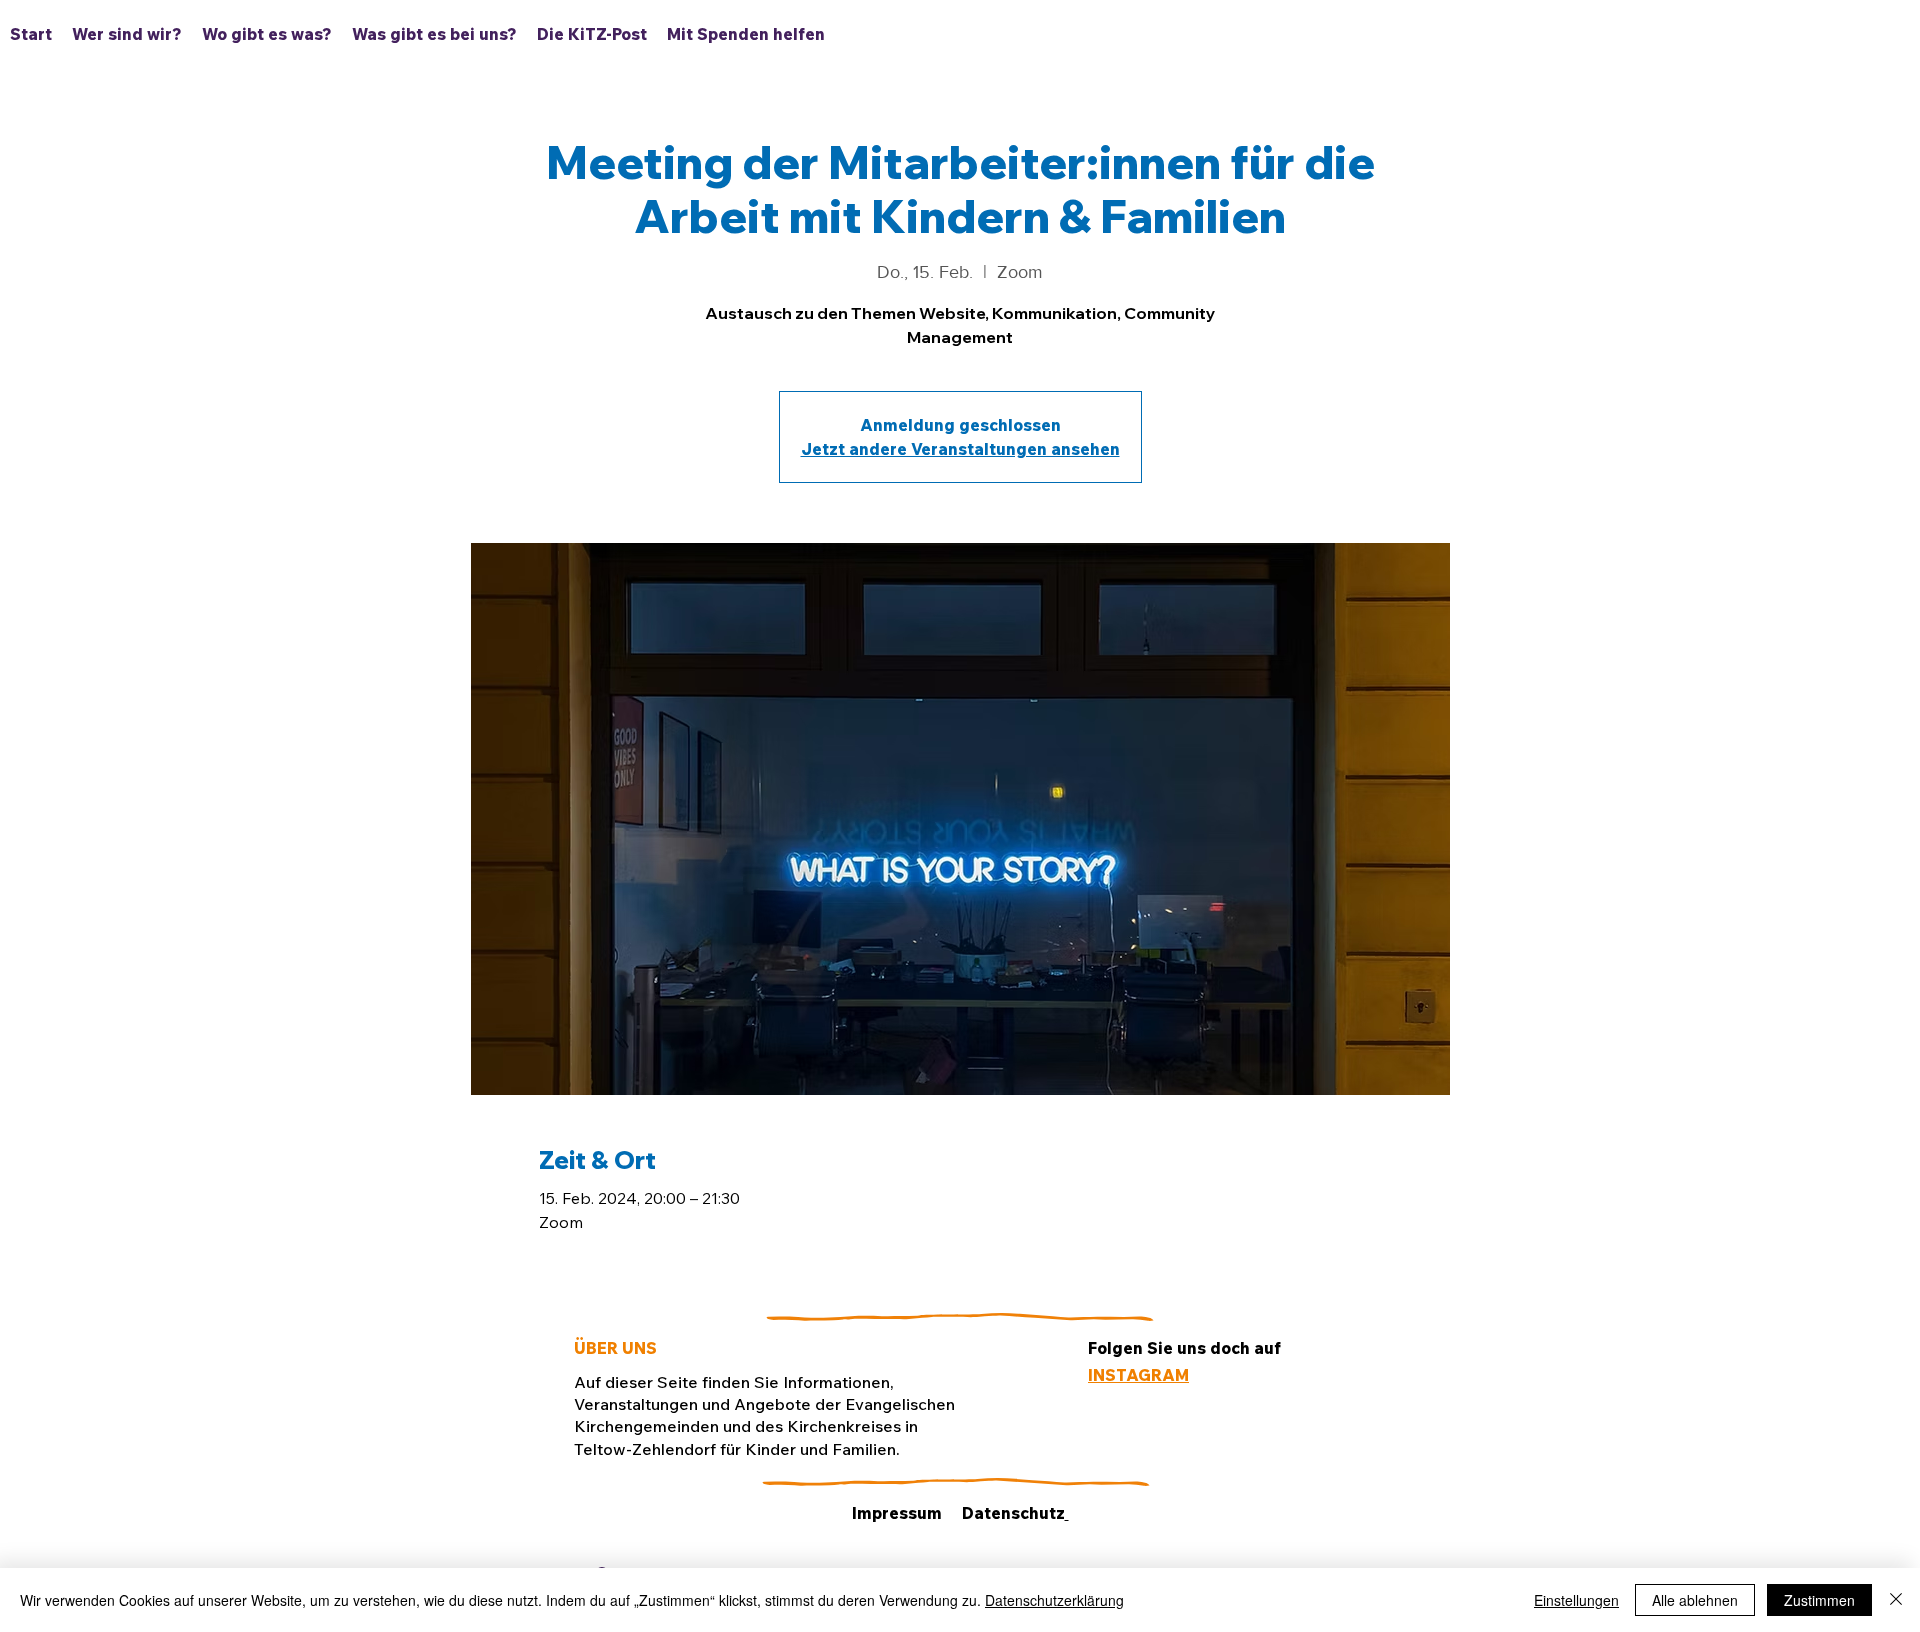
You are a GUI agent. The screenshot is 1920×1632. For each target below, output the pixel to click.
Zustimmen (1819, 1600)
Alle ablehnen (1695, 1600)
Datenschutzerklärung (1054, 1600)
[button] (267, 34)
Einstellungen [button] (1576, 1600)
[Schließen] (1896, 1600)
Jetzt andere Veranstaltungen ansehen (960, 449)
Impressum (897, 1513)
